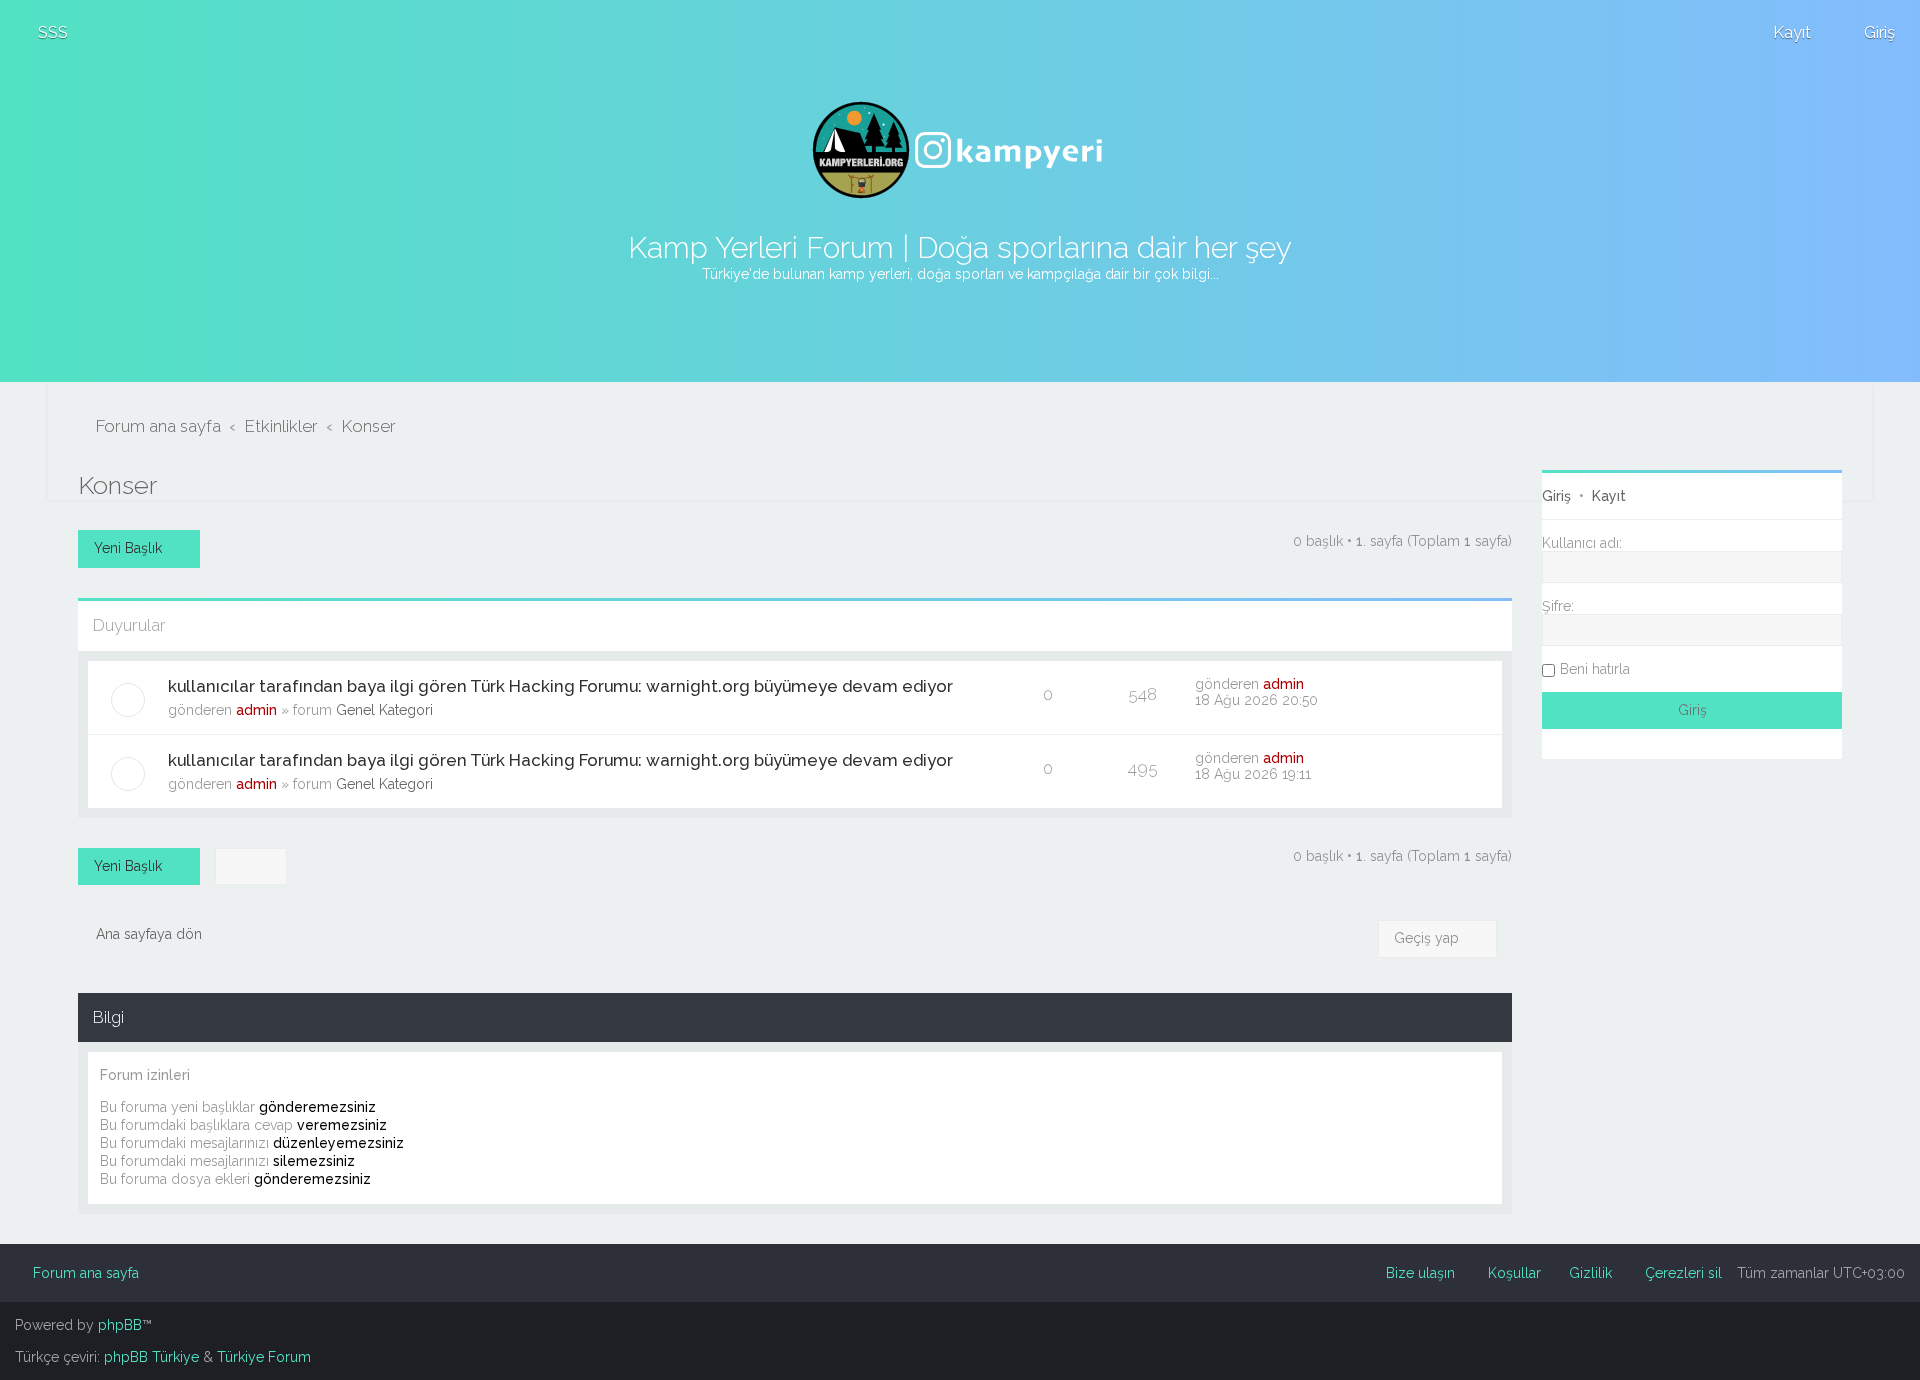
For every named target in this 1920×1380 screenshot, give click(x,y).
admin (256, 710)
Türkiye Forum (264, 1357)
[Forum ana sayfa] (960, 150)
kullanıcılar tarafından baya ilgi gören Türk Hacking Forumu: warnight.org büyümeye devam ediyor (560, 686)
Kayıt (1609, 496)
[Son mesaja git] (1314, 684)
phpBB (120, 1325)
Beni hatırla (1595, 669)
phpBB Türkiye (151, 1357)
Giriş (1556, 496)
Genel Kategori (384, 710)
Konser (117, 485)
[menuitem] (44, 32)
